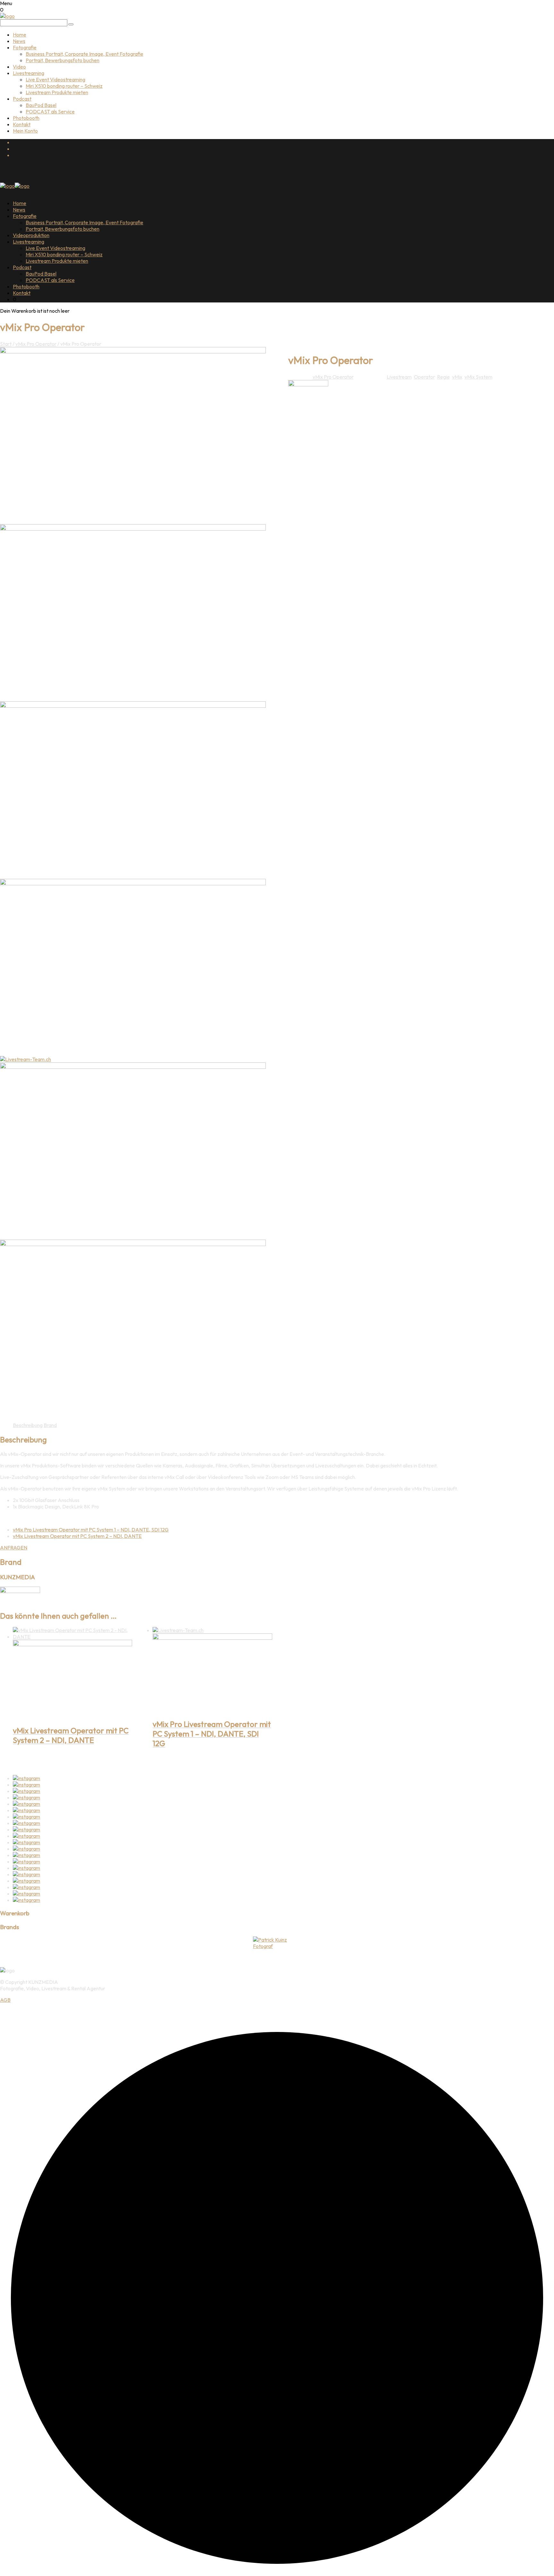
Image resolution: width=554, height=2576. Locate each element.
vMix (457, 377)
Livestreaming (29, 73)
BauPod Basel (41, 105)
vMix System (478, 377)
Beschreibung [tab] (28, 1425)
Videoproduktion (31, 235)
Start (6, 344)
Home (20, 35)
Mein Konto (25, 131)
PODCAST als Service (50, 111)
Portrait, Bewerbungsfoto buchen (63, 60)
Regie (443, 377)
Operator (424, 377)
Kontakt (22, 124)
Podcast (22, 99)
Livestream (399, 377)
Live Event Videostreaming (55, 79)
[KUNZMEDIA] (308, 384)
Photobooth (26, 118)
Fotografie (25, 47)
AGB (5, 2000)
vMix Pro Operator (36, 344)
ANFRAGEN (14, 1548)
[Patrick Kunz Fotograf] (277, 1943)
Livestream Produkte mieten (57, 92)
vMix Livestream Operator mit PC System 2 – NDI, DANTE (77, 1536)
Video (19, 67)
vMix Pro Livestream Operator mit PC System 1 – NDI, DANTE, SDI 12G (91, 1530)
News (19, 41)
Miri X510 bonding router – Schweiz (64, 86)
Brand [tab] (50, 1425)
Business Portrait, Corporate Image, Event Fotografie (84, 54)
